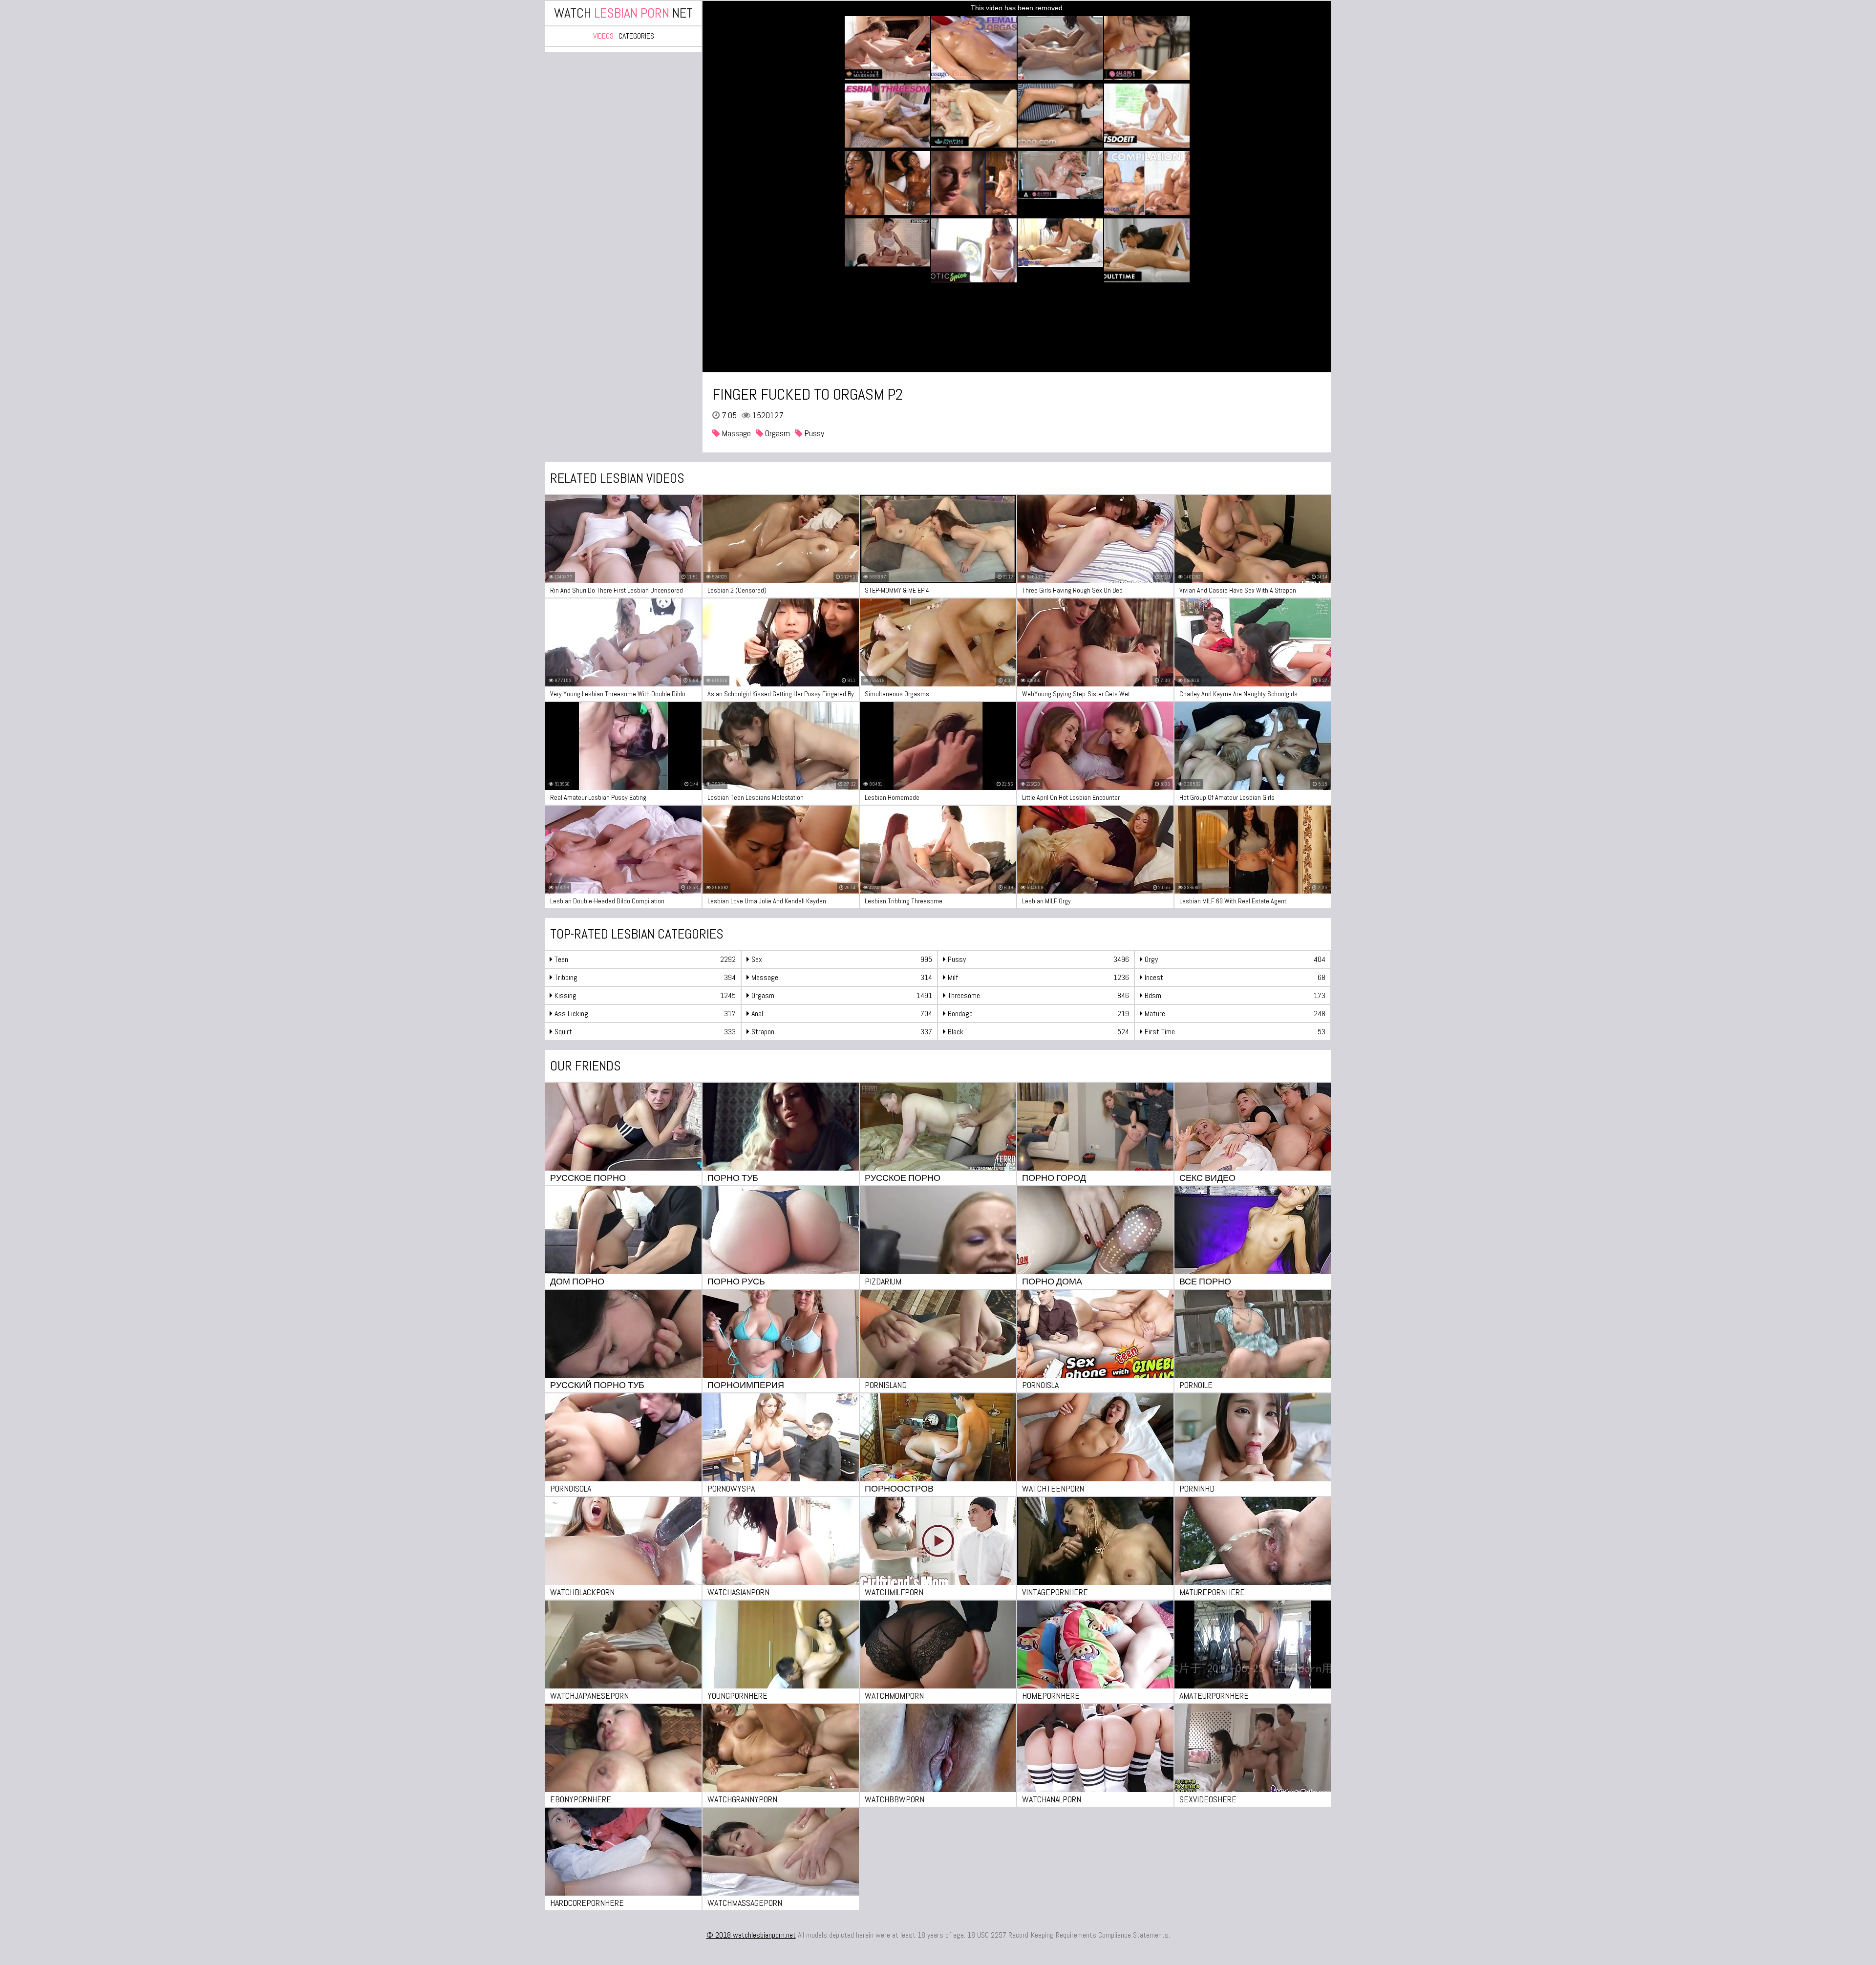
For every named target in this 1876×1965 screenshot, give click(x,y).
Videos (603, 36)
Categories (636, 36)
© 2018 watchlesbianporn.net (751, 1935)
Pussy (813, 433)
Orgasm (777, 433)
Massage (735, 433)
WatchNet (623, 13)
